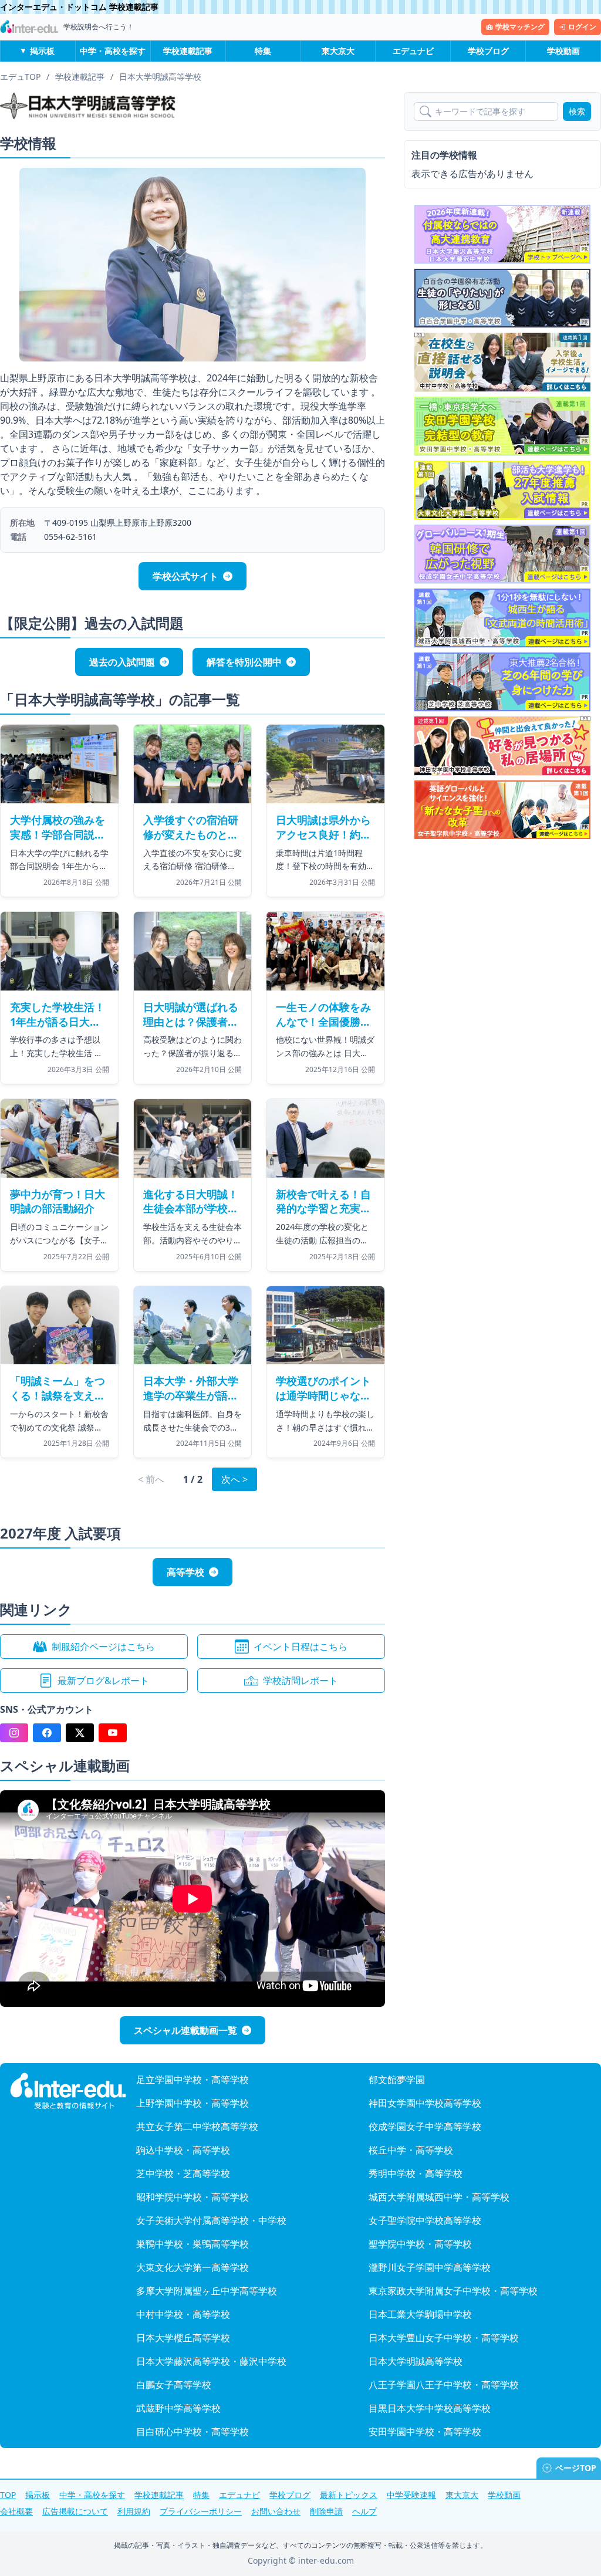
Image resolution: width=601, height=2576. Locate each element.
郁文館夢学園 (397, 2080)
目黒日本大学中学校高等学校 (430, 2408)
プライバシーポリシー (201, 2511)
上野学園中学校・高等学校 (193, 2103)
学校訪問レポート (300, 1681)
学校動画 (563, 51)
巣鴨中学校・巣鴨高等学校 (193, 2244)
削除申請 (326, 2511)
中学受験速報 (411, 2495)
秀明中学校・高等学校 (416, 2173)
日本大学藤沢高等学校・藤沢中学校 (211, 2361)
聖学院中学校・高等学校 (420, 2244)
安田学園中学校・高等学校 (425, 2432)
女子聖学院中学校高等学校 (425, 2220)
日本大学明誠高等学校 (416, 2361)
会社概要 (16, 2511)
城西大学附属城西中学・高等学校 (439, 2197)
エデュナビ (413, 51)
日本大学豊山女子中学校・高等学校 (444, 2338)
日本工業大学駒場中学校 (420, 2314)
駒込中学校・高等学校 (183, 2150)
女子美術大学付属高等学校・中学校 (211, 2220)
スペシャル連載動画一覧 (185, 2030)
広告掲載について (75, 2511)
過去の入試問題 (122, 662)
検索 (577, 111)
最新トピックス (349, 2495)
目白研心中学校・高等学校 (193, 2432)
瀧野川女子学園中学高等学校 (430, 2267)
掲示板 (42, 51)
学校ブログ (488, 51)
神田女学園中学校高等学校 (425, 2103)
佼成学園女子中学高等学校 (425, 2127)
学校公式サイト (185, 576)
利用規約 (134, 2511)
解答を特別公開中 (244, 662)
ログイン (582, 27)
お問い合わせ (276, 2511)
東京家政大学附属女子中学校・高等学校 (453, 2291)
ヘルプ (364, 2511)
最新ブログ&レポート (103, 1681)
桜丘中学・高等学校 (411, 2150)
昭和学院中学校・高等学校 (193, 2197)
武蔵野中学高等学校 (178, 2408)
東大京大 (338, 51)
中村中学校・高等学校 (183, 2314)
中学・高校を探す (113, 51)
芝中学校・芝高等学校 (183, 2173)
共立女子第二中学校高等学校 (197, 2127)
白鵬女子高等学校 (174, 2385)
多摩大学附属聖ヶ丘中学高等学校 (207, 2291)
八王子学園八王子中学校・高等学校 (444, 2385)
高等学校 (185, 1572)
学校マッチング (520, 27)
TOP (8, 2495)
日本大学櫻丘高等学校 (183, 2338)
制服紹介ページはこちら (103, 1647)
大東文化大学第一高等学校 (193, 2267)
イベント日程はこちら (300, 1647)
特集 (263, 51)
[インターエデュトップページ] (68, 2091)
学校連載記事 (188, 51)
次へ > (234, 1479)
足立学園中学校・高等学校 (193, 2080)
